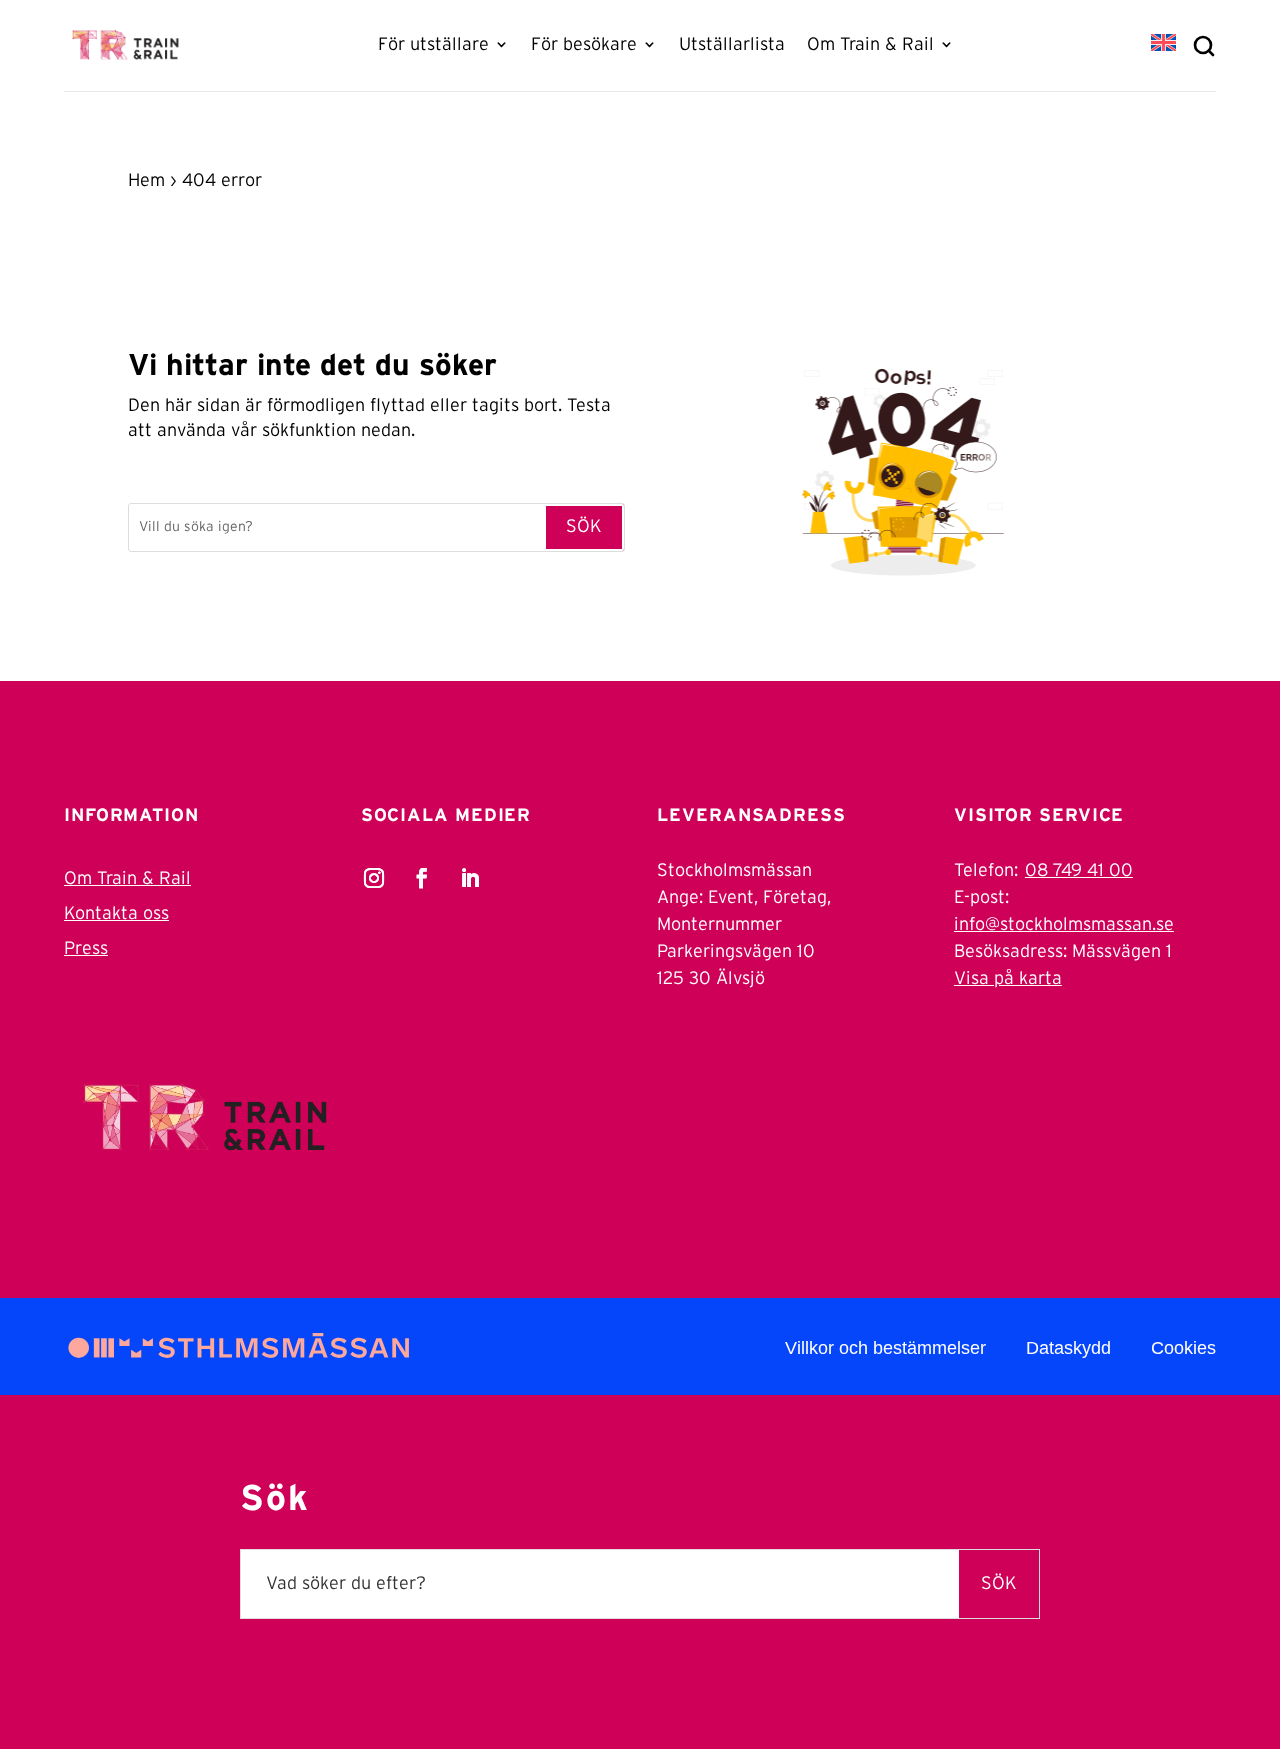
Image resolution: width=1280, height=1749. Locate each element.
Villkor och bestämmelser (885, 1348)
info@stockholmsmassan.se (1064, 925)
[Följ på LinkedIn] (470, 878)
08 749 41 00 (1079, 871)
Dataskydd (1068, 1348)
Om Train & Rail (870, 45)
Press (86, 949)
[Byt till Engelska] (1163, 44)
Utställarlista (732, 45)
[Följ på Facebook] (422, 878)
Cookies (1183, 1348)
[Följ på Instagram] (374, 878)
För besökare (584, 45)
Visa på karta (1008, 979)
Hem (146, 181)
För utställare (433, 45)
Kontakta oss (116, 914)
